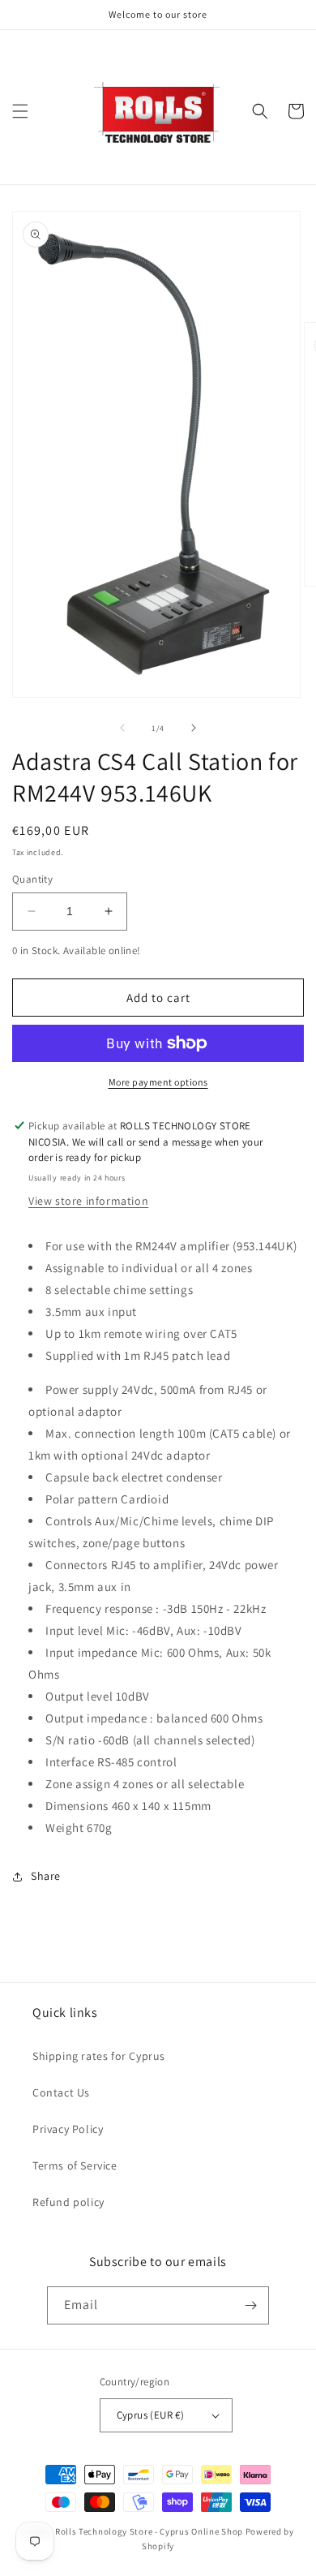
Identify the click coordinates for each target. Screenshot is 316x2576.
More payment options (158, 1082)
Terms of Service (75, 2165)
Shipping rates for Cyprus (99, 2056)
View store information (88, 1201)
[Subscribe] (250, 2305)
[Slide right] (194, 728)
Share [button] (46, 1876)
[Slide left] (122, 728)
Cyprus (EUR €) (151, 2415)
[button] (20, 111)
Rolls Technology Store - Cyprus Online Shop (149, 2531)
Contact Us (61, 2092)
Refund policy (68, 2202)
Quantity (32, 879)
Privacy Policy (68, 2129)
